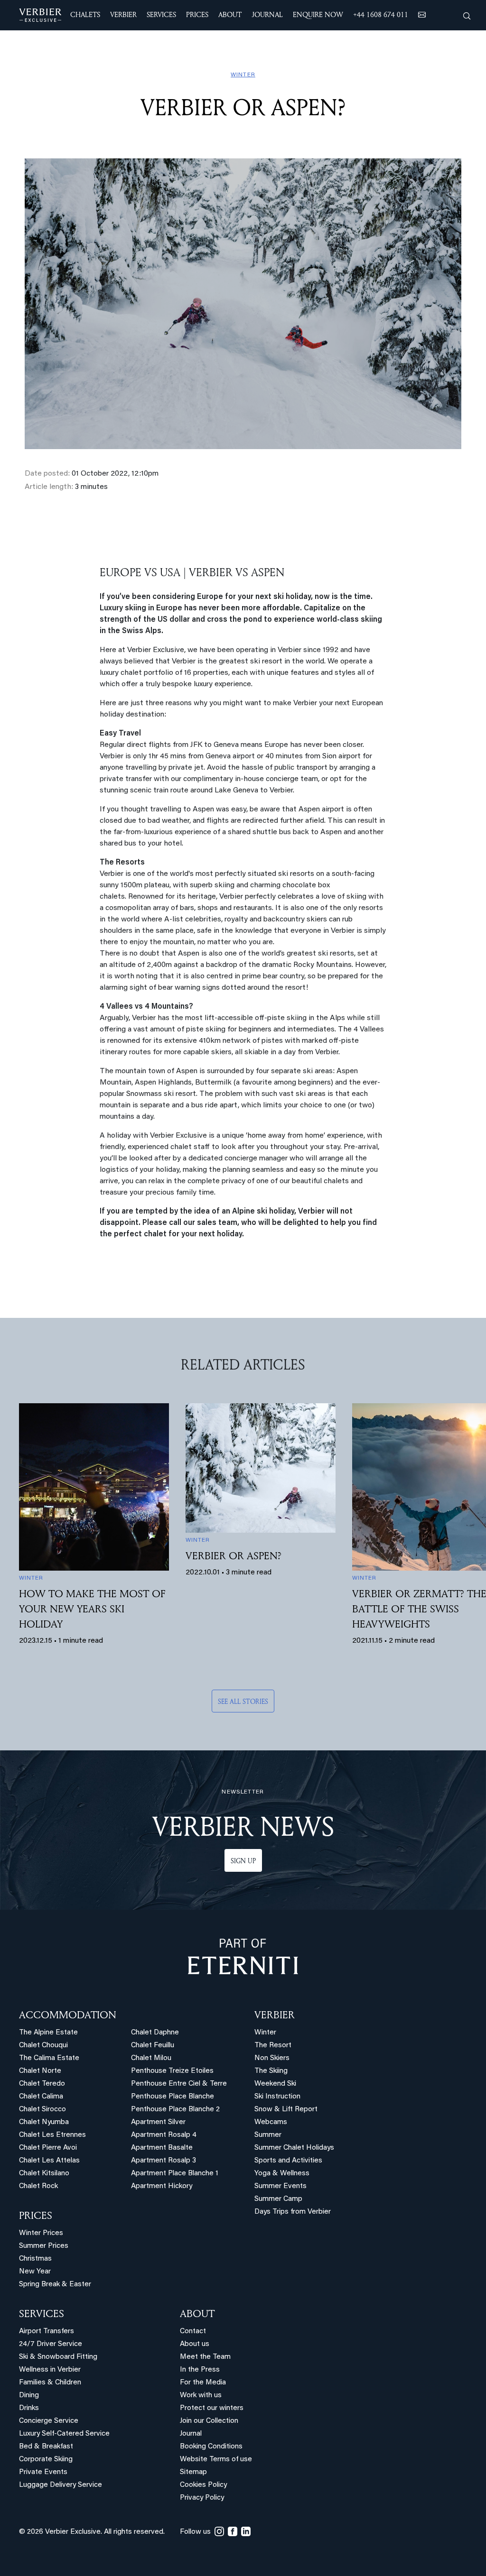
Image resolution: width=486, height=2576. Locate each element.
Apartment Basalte (162, 2148)
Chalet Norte (40, 2071)
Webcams (271, 2122)
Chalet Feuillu (153, 2046)
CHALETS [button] (85, 14)
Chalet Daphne (155, 2033)
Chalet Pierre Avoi (48, 2148)
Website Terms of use (216, 2460)
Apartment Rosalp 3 (164, 2161)
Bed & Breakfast (46, 2447)
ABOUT (197, 2313)
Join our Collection (209, 2421)
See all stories (243, 1701)
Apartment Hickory (162, 2186)
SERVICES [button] (161, 14)
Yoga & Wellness (282, 2174)
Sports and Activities (288, 2161)
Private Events (43, 2472)
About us (195, 2344)
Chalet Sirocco (42, 2110)
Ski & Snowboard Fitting (58, 2357)
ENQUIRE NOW (318, 14)
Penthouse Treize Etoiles (172, 2071)
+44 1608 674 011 (381, 14)
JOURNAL (267, 14)
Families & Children (50, 2383)
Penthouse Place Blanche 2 (175, 2110)
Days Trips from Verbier (293, 2212)
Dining (29, 2396)
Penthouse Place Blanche (173, 2097)
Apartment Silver (158, 2122)
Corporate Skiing (46, 2460)
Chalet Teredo (42, 2084)
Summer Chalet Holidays (294, 2148)
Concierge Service (49, 2421)
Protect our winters (212, 2408)
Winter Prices (41, 2233)
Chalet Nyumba (44, 2122)
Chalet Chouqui (43, 2046)
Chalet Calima (41, 2097)
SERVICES (42, 2313)
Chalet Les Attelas (49, 2161)
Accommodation (68, 2015)
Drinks (29, 2408)
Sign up (243, 1861)
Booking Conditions (211, 2447)
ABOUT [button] (230, 14)
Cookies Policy (203, 2485)
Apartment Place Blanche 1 (175, 2174)
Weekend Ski (275, 2084)
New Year (35, 2272)
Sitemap (193, 2472)
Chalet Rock (38, 2186)
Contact (193, 2332)
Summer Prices (44, 2246)
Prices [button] (197, 14)
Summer (268, 2135)
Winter (265, 2033)
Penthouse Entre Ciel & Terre (179, 2084)
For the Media (203, 2383)
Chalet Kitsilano (44, 2174)
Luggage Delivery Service (61, 2485)
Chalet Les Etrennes (52, 2135)
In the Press (200, 2370)
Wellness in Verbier (50, 2370)
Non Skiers (272, 2058)
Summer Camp (278, 2199)
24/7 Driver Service (51, 2344)
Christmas (35, 2259)
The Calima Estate (49, 2058)
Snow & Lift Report (286, 2110)
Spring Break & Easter (55, 2285)
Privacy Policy (202, 2498)
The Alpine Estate (48, 2033)
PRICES (36, 2215)
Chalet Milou (151, 2058)
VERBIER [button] (123, 14)
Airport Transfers (47, 2332)
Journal (191, 2434)
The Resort (273, 2046)
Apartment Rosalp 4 (164, 2135)
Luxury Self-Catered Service (64, 2434)
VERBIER (275, 2015)
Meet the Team (205, 2357)
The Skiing (271, 2071)
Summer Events (280, 2186)
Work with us (201, 2396)
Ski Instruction (277, 2097)
